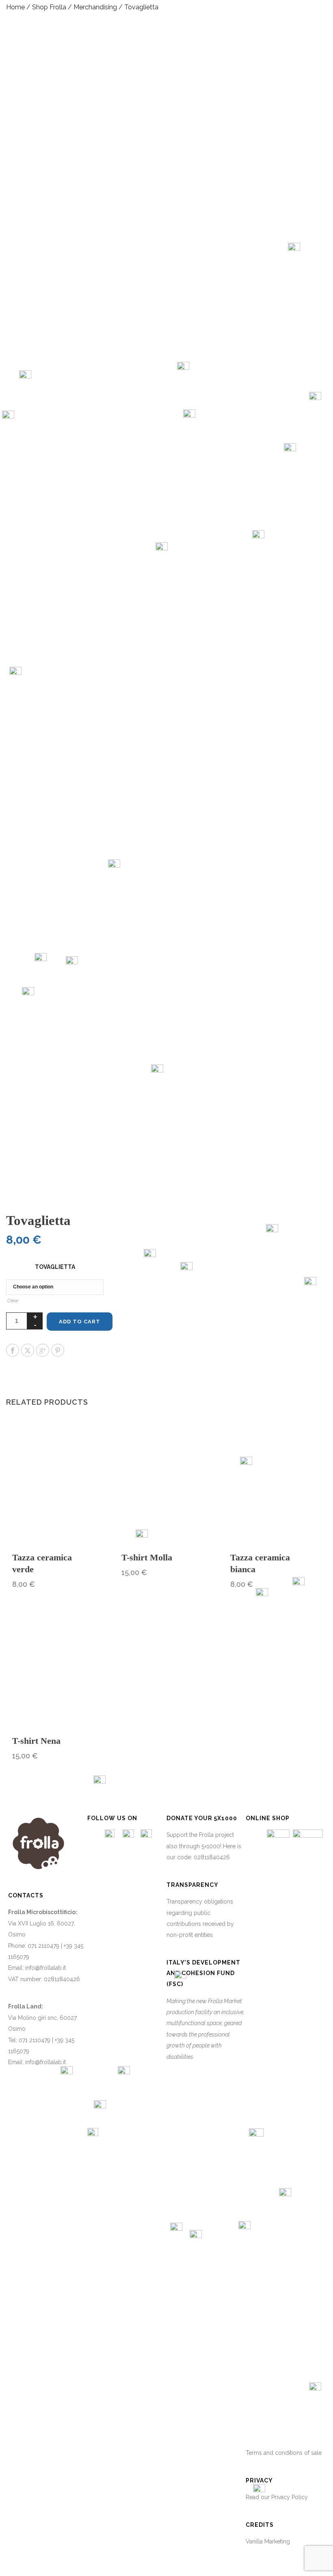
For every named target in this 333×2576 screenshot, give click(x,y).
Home (15, 7)
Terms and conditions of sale (284, 2453)
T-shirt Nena (36, 1741)
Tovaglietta (55, 1267)
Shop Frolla (49, 7)
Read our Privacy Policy (277, 2497)
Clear (13, 1301)
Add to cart (80, 1322)
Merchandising (95, 7)
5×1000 (211, 1846)
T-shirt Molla (147, 1557)
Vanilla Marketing (268, 2541)
